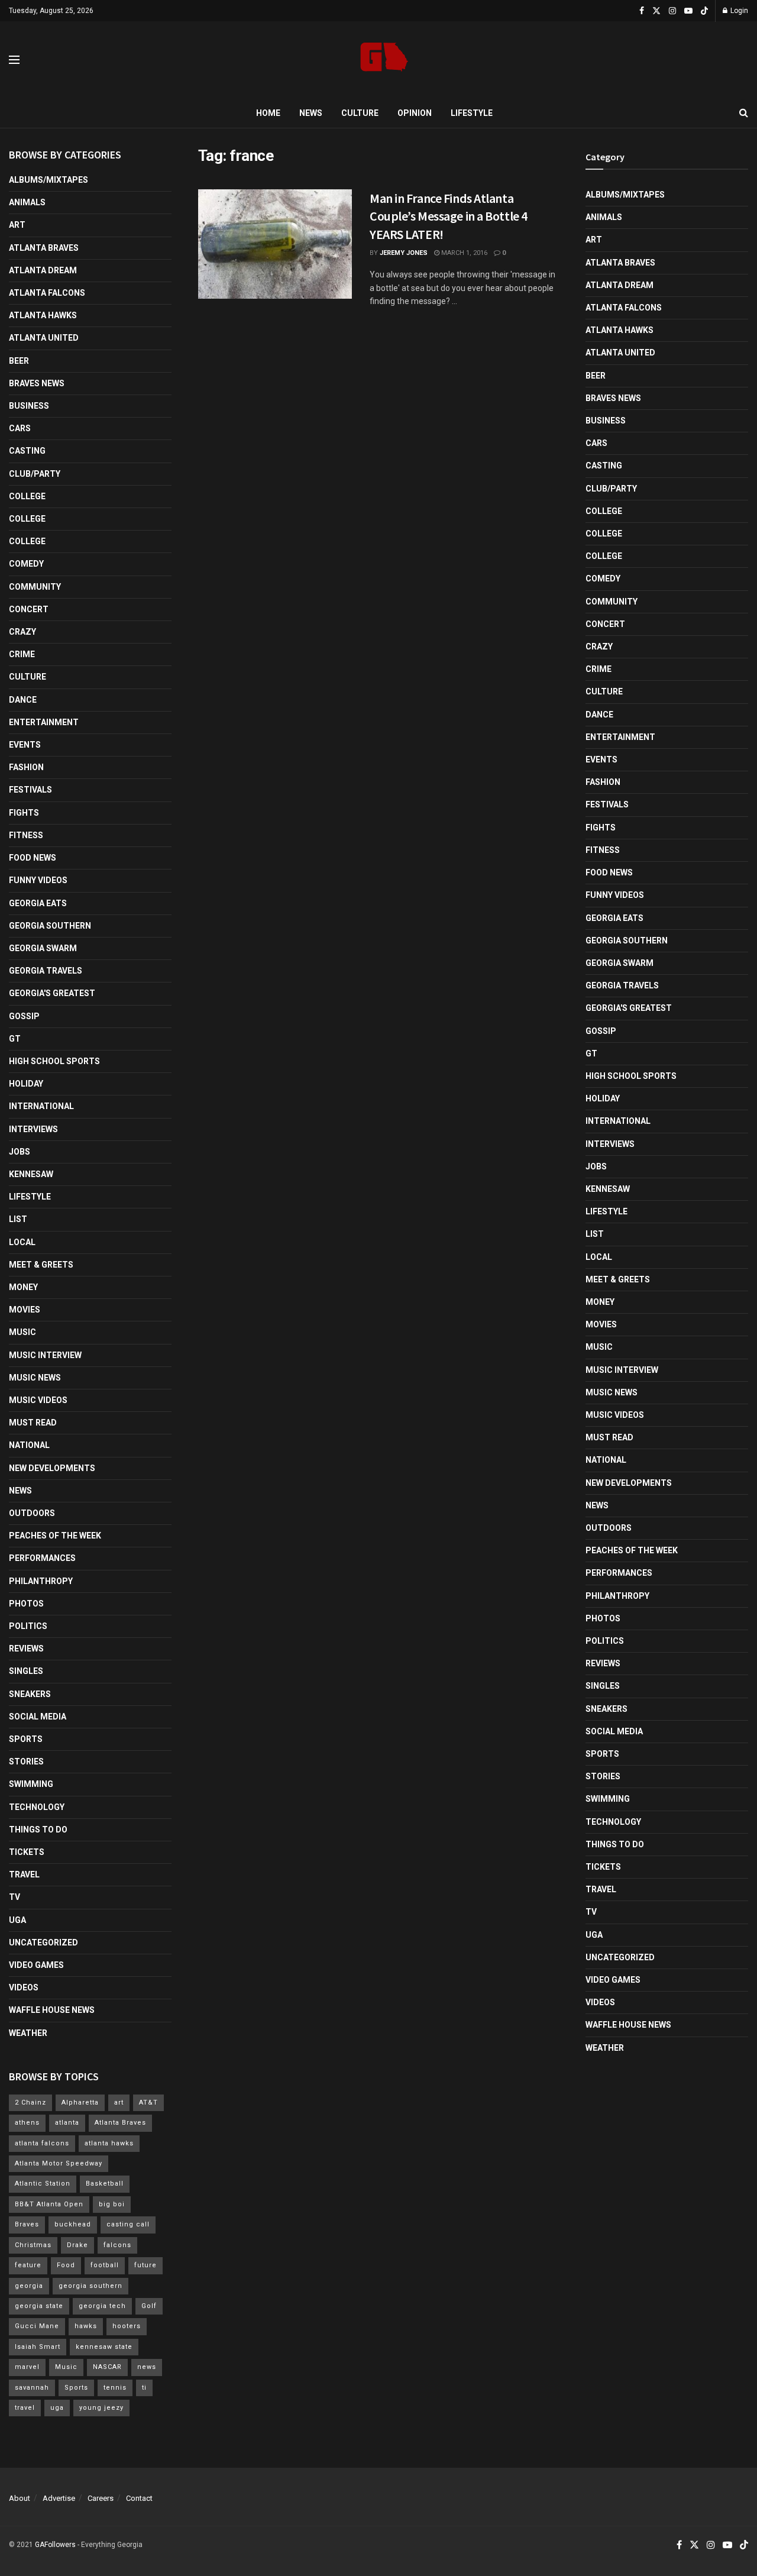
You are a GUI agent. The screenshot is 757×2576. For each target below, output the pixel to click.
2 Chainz (30, 2103)
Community (35, 587)
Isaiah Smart (38, 2347)
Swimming (31, 1784)
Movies (25, 1310)
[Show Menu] (14, 60)
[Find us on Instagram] (672, 11)
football (105, 2265)
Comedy (26, 564)
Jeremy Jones (404, 253)
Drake (77, 2245)
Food (66, 2265)
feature (28, 2265)
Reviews (26, 1649)
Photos (26, 1604)
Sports (26, 1739)
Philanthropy (41, 1581)
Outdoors (32, 1513)
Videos (24, 1987)
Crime (22, 654)
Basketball (105, 2184)
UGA (17, 1920)
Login (738, 11)
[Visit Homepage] (384, 60)
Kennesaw (31, 1174)
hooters (127, 2326)
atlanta (67, 2123)
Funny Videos (38, 880)
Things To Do (38, 1830)
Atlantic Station (43, 2184)
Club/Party (35, 474)
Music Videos (38, 1400)
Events (25, 745)
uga (57, 2408)
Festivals (30, 790)
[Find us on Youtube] (688, 11)
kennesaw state (104, 2347)
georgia (29, 2286)
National (29, 1445)
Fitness (26, 835)
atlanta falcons (42, 2143)
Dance (23, 700)
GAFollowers (55, 2545)
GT (15, 1039)
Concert (29, 609)
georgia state (39, 2306)
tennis (115, 2388)
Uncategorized (43, 1942)
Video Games (36, 1965)
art (119, 2103)
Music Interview (45, 1355)
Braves (27, 2224)
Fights (24, 813)
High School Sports (54, 1061)
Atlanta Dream (43, 270)
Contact (139, 2498)
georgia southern (90, 2286)
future (145, 2265)
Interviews (33, 1129)
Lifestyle (472, 113)
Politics (28, 1626)
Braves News (37, 383)
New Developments (52, 1468)
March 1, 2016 (463, 253)
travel (25, 2408)
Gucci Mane (37, 2326)
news (147, 2367)
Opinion (415, 113)
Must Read (33, 1423)
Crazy (22, 632)
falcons (117, 2245)
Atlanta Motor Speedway (59, 2163)
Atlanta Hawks (43, 315)
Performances (42, 1558)
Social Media (38, 1717)
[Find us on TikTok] (704, 11)
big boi (112, 2204)
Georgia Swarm (43, 948)
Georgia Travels (46, 971)
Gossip (24, 1016)
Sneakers (30, 1694)
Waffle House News (52, 2010)
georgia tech (102, 2306)
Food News (33, 858)
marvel (27, 2367)
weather (28, 2033)
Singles (26, 1671)
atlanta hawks (109, 2143)
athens (27, 2123)
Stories (26, 1761)
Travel (24, 1874)
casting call (128, 2224)
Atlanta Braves (44, 248)
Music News (35, 1378)
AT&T (148, 2103)
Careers (101, 2498)
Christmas (33, 2245)
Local (22, 1242)
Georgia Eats (38, 903)
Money (23, 1287)
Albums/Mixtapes (48, 180)
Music (22, 1332)
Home (268, 113)
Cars (20, 428)
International (41, 1106)
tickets (27, 1852)
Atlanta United (44, 338)
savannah (32, 2388)
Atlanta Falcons (47, 293)
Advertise (59, 2498)
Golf (149, 2306)
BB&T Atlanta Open (49, 2204)
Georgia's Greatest (52, 993)
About (20, 2498)
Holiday (26, 1084)
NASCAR (107, 2367)
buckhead (73, 2224)
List (18, 1219)
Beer (19, 361)
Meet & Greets (41, 1265)
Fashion (26, 767)
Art (17, 225)
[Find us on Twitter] (656, 11)
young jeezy (101, 2408)
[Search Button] (744, 113)
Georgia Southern (50, 926)
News (311, 113)
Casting (27, 451)
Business (29, 406)
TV (14, 1897)
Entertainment (44, 722)
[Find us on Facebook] (642, 11)
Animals (27, 202)
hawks (86, 2326)
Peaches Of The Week (55, 1536)
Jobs (20, 1152)
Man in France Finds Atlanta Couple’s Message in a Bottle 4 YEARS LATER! (449, 216)
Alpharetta (80, 2103)
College (27, 496)
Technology (37, 1807)
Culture (360, 113)
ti (144, 2388)
